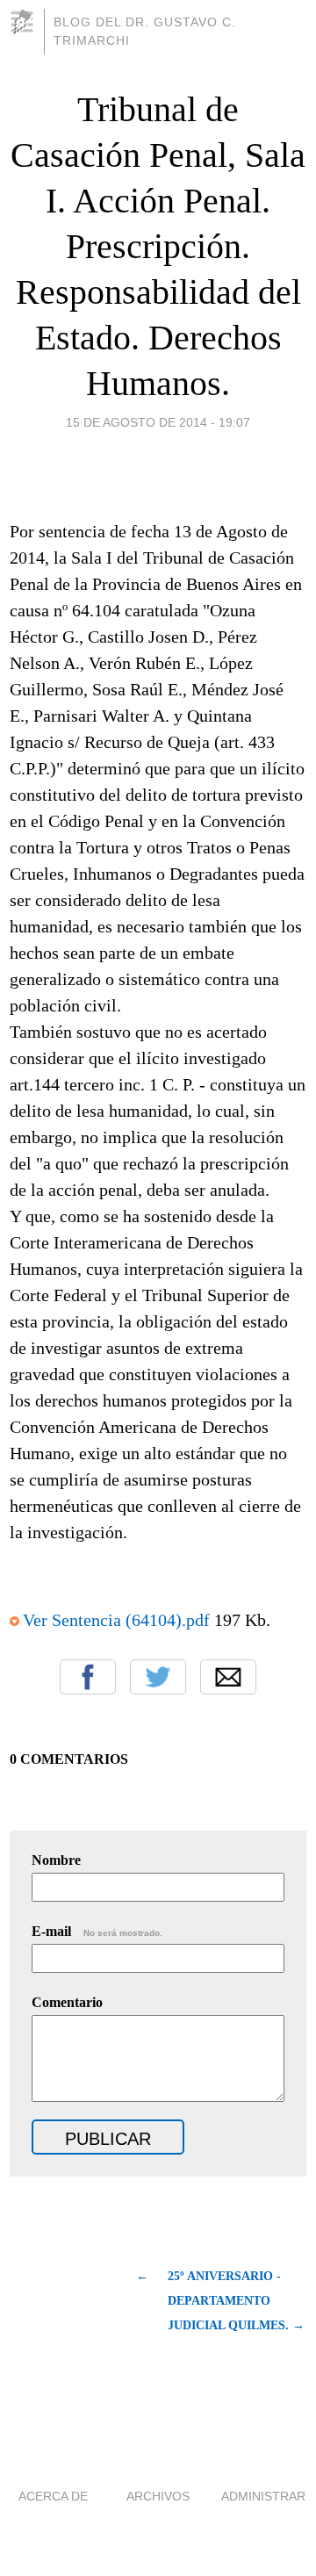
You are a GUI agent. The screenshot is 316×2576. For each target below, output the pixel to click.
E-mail (97, 1931)
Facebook (88, 1677)
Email (228, 1677)
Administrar (263, 2496)
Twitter (158, 1677)
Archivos (158, 2496)
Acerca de (53, 2496)
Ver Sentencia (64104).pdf (116, 1620)
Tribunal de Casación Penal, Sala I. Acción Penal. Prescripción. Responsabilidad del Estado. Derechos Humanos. (158, 246)
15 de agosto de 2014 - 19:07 (158, 422)
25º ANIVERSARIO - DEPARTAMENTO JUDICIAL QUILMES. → (236, 2301)
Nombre (56, 1860)
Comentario (67, 2002)
